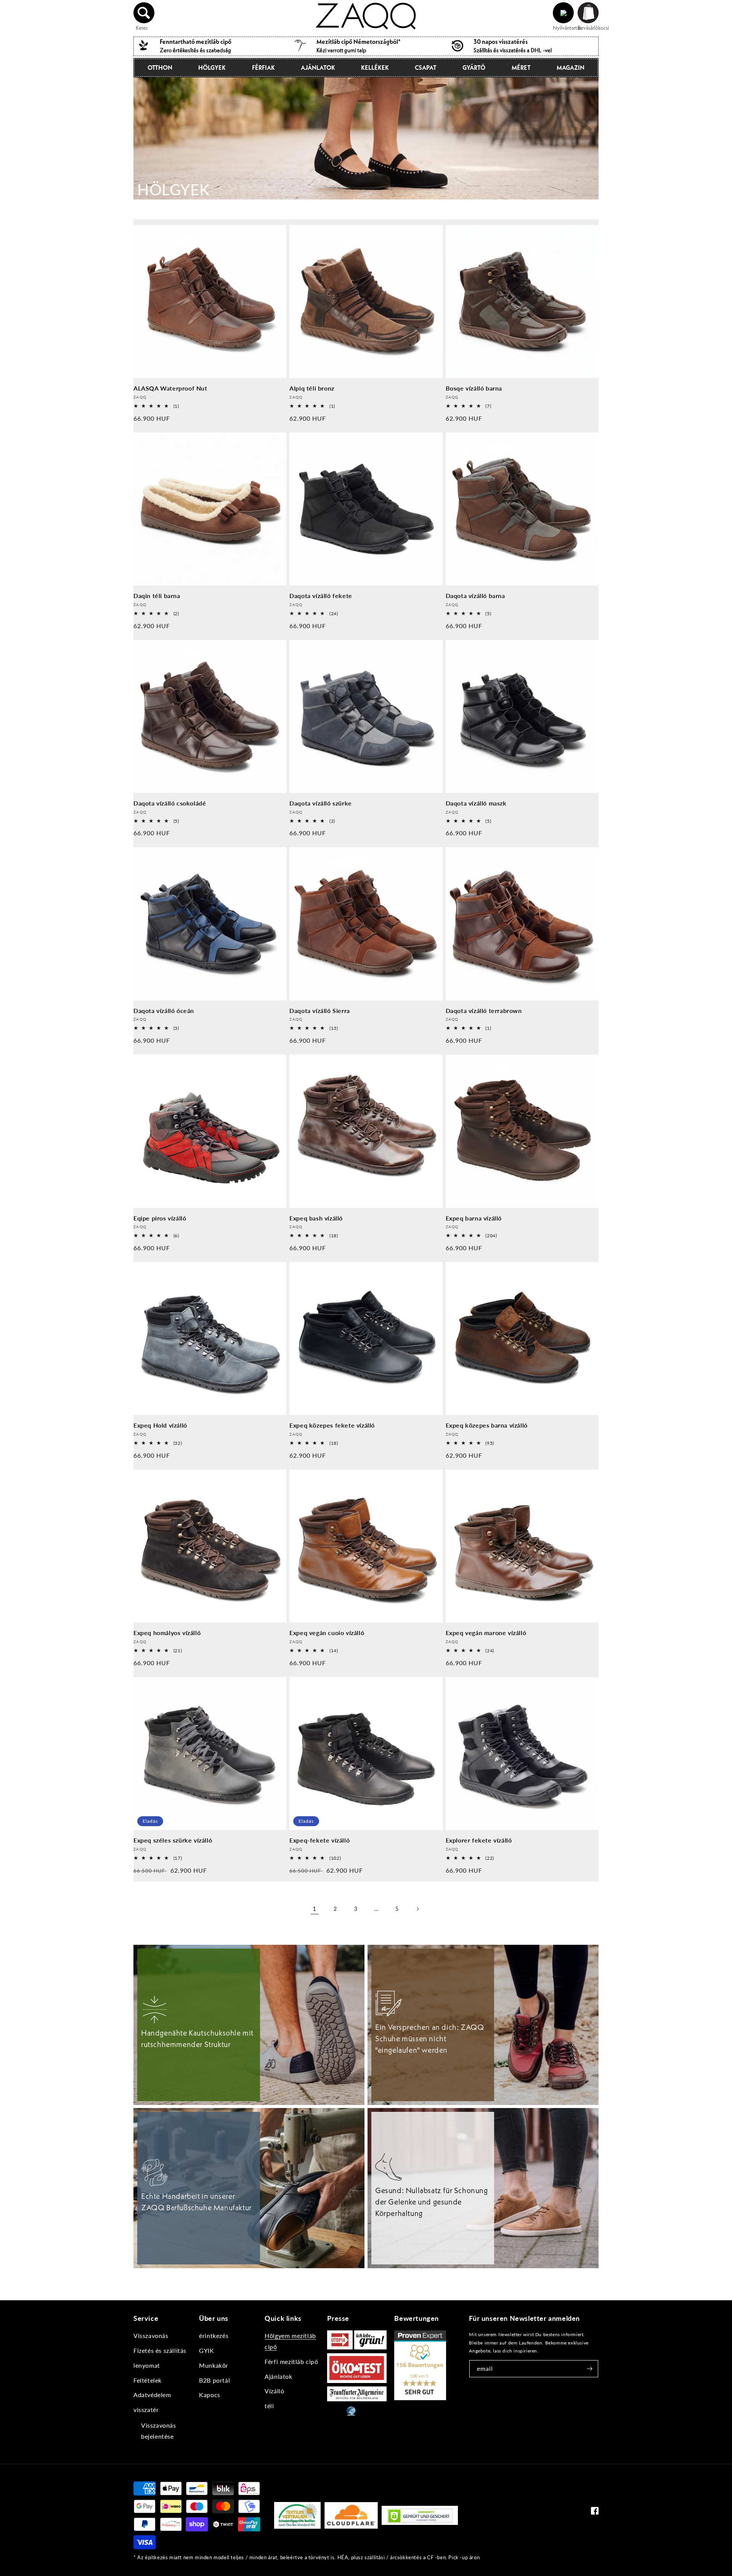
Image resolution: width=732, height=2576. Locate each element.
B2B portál (214, 2380)
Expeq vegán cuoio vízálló (327, 1633)
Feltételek (148, 2380)
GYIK (206, 2350)
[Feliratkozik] (590, 2369)
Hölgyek (212, 68)
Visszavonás (151, 2336)
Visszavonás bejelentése (159, 2431)
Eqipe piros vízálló (160, 1218)
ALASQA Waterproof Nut (170, 388)
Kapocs (210, 2395)
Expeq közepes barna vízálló (487, 1425)
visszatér (146, 2410)
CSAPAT (426, 68)
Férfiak (263, 68)
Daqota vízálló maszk (476, 803)
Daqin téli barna (157, 596)
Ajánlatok (318, 68)
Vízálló (274, 2391)
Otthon (160, 68)
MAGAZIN (571, 68)
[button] (144, 13)
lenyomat (147, 2365)
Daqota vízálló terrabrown (484, 1011)
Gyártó (474, 68)
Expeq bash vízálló (316, 1218)
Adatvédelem (152, 2395)
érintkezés (214, 2336)
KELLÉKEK (375, 68)
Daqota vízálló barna (475, 596)
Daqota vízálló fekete (321, 596)
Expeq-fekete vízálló (319, 1840)
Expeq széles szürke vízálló (173, 1840)
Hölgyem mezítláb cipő (290, 2341)
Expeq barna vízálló (474, 1218)
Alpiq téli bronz (312, 388)
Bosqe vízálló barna (474, 388)
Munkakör (214, 2365)
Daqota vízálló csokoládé (170, 803)
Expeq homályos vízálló (167, 1633)
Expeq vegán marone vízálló (486, 1633)
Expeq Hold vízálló (160, 1425)
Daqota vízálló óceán (164, 1011)
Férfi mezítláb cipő (291, 2361)
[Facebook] (595, 2512)
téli (269, 2406)
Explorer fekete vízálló (479, 1840)
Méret (521, 68)
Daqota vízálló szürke (321, 803)
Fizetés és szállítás (160, 2350)
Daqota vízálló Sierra (320, 1011)
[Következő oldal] (417, 1909)
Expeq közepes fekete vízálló (332, 1425)
